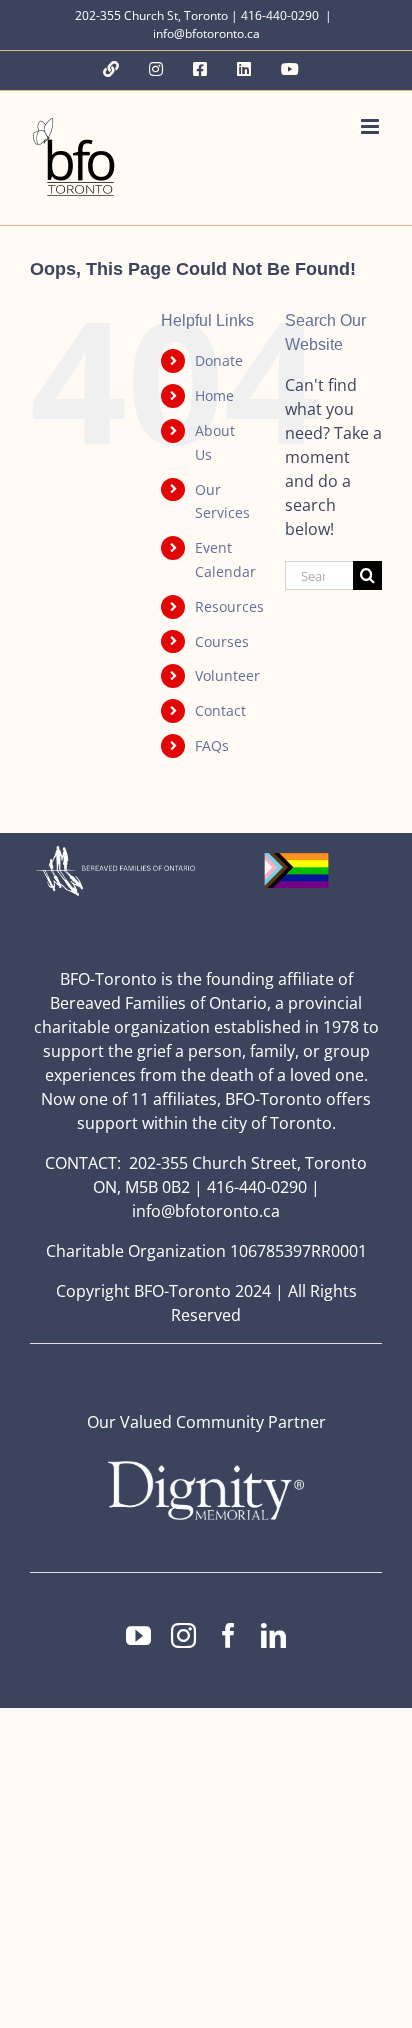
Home (214, 395)
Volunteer (227, 675)
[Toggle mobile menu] (371, 126)
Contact (220, 710)
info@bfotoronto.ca (206, 33)
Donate (219, 360)
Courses (222, 641)
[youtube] (138, 1635)
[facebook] (228, 1635)
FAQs (212, 745)
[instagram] (183, 1635)
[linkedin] (273, 1635)
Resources (229, 606)
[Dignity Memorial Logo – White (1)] (206, 1467)
